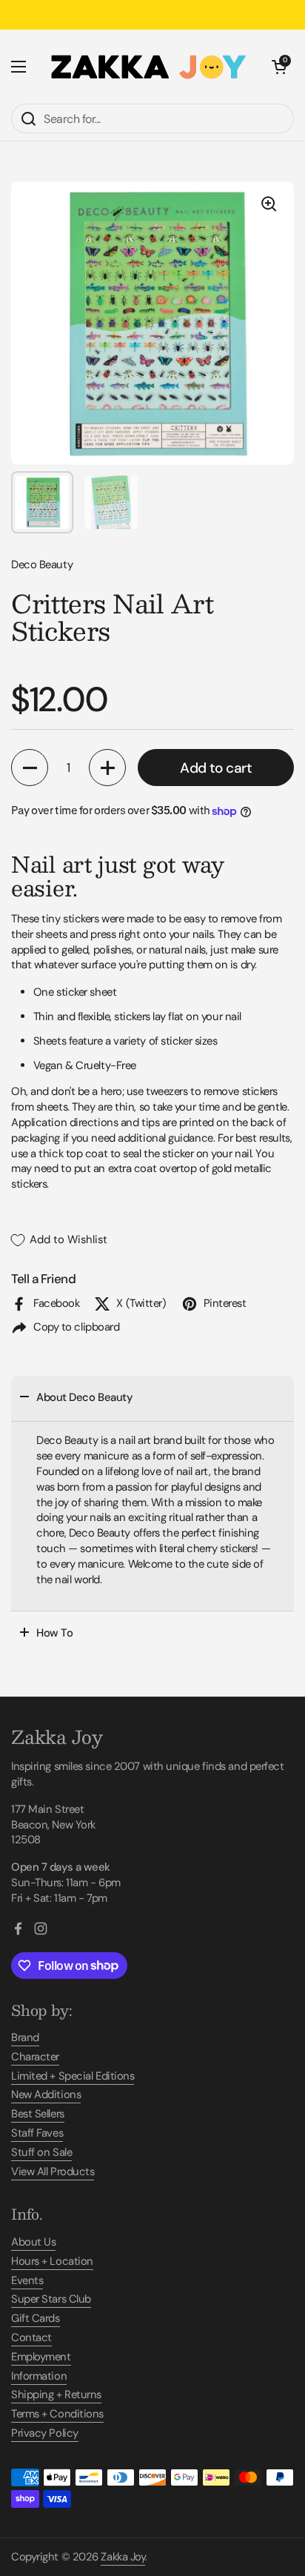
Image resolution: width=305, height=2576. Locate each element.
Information (39, 2376)
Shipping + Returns (56, 2394)
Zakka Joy (123, 2557)
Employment (41, 2357)
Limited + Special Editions (73, 2076)
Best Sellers (38, 2114)
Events (27, 2280)
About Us (33, 2242)
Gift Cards (36, 2318)
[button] (279, 67)
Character (35, 2057)
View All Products (53, 2171)
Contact (31, 2337)
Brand (25, 2037)
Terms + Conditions (57, 2414)
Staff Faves (37, 2133)
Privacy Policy (45, 2433)
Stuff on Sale (41, 2152)
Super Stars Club (51, 2299)
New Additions (46, 2094)
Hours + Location (52, 2261)
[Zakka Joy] (149, 67)
